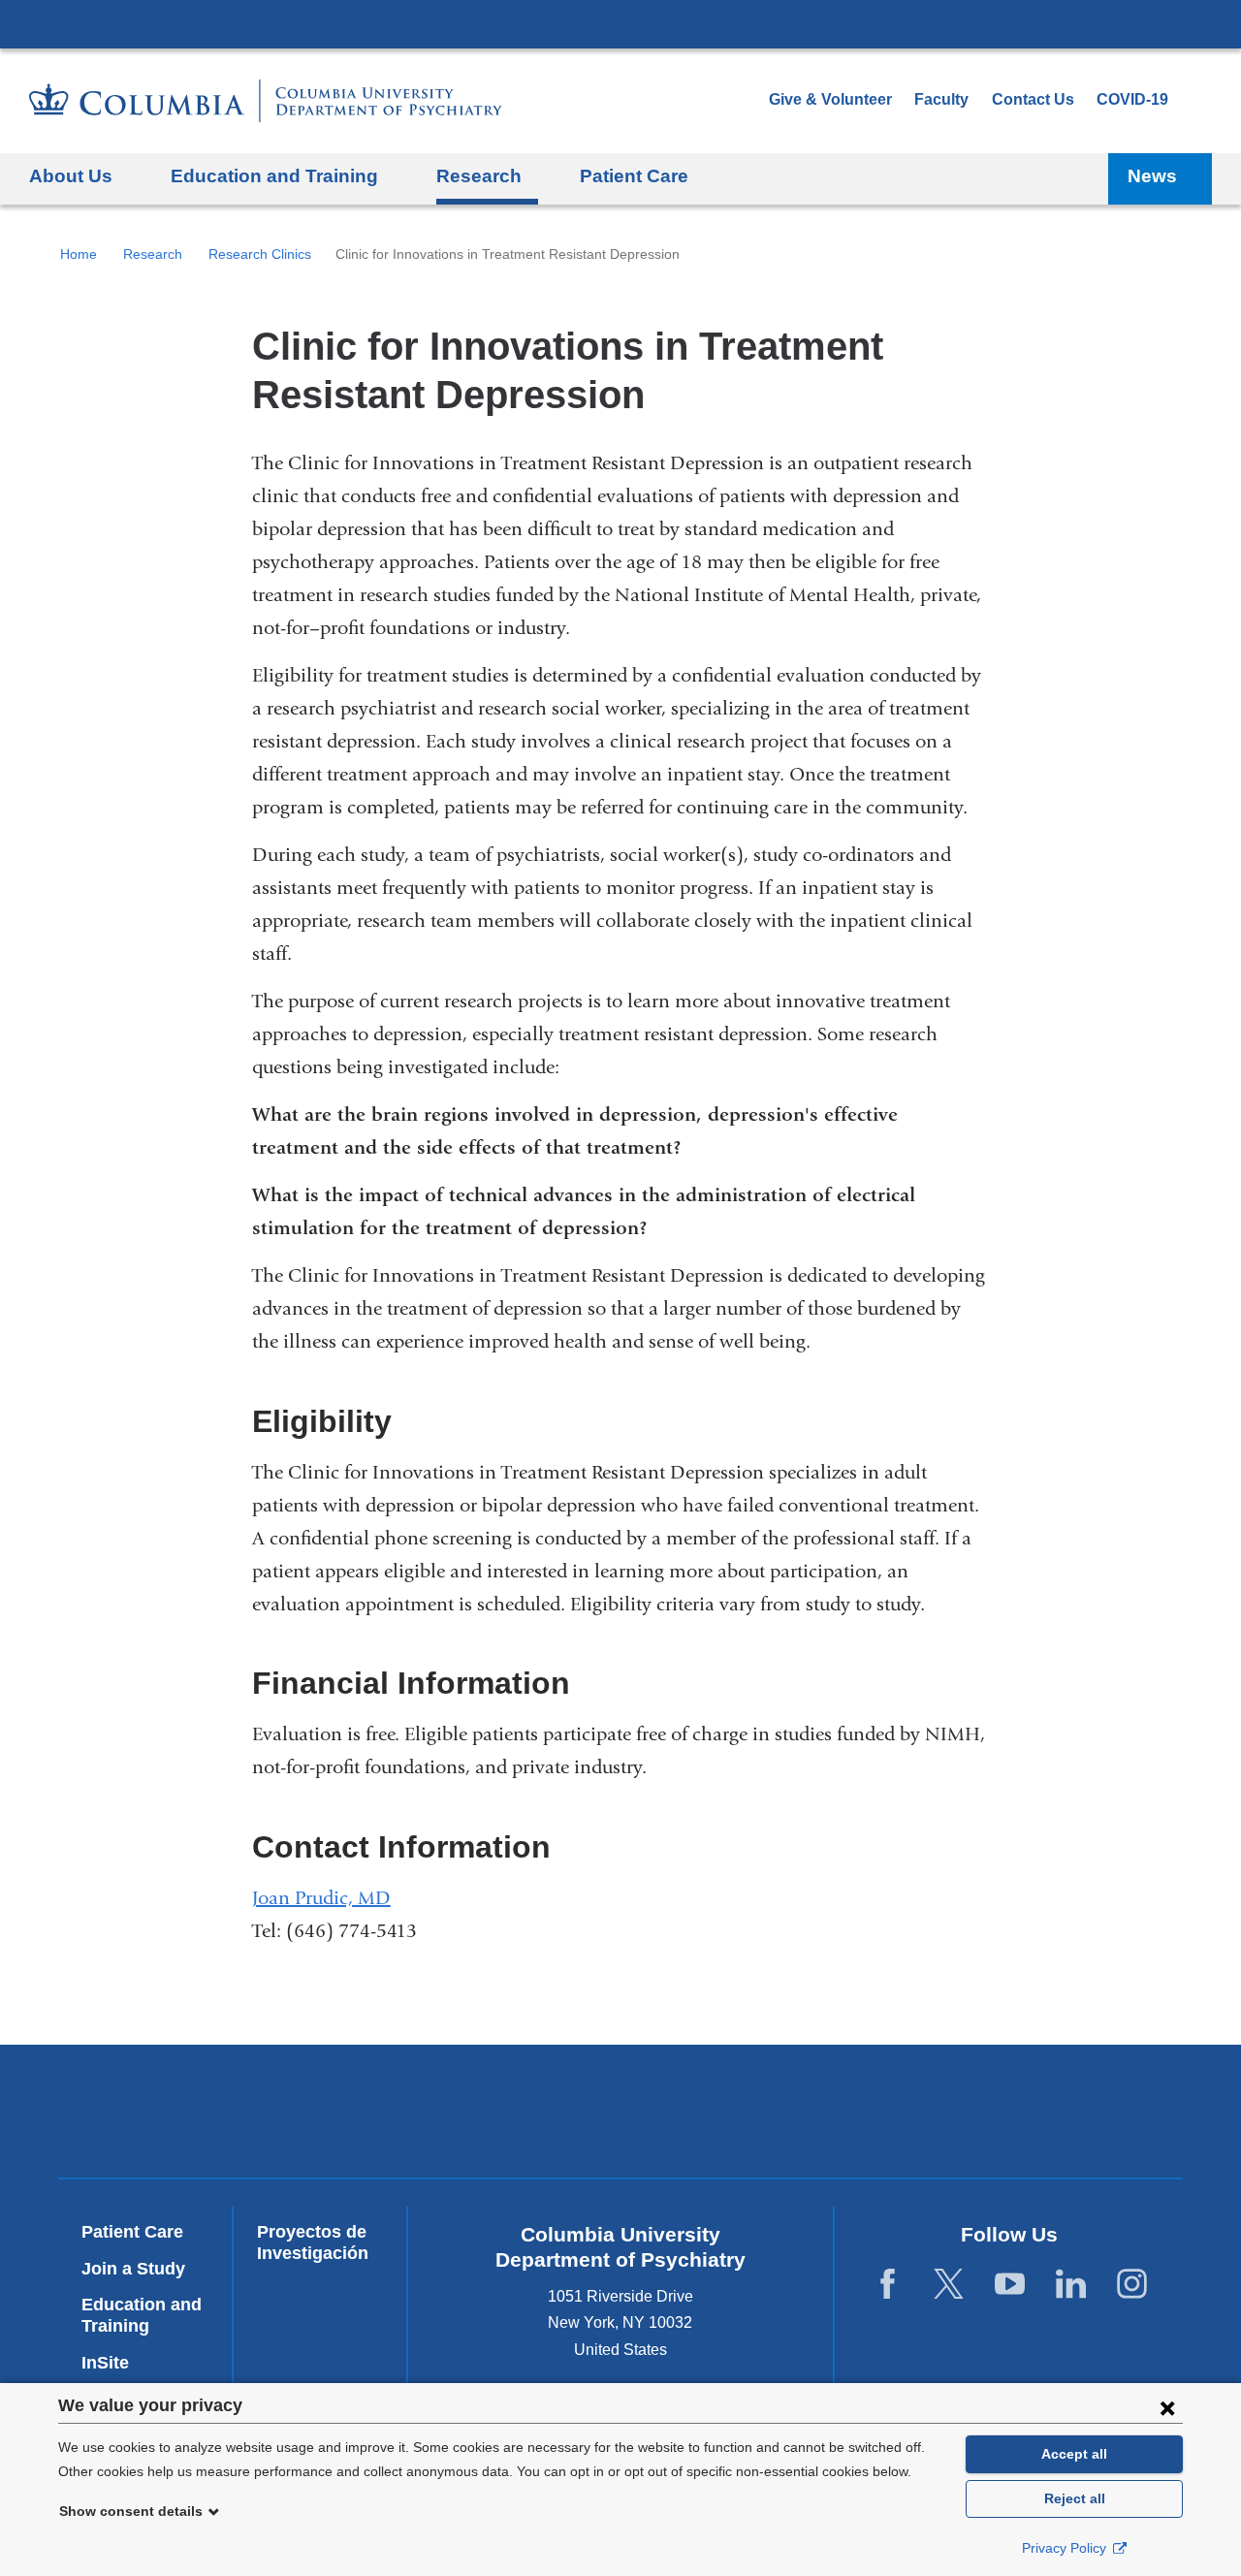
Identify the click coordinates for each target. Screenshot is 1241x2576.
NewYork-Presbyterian (481, 2115)
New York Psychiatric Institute (761, 2115)
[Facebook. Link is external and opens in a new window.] (888, 2284)
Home (79, 254)
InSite (105, 2363)
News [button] (1152, 176)
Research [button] (479, 176)
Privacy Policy (1066, 2548)
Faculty (941, 99)
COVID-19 (1132, 99)
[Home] (266, 101)
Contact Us (1033, 99)
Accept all (1074, 2454)
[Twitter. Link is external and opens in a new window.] (949, 2284)
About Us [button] (71, 176)
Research (153, 254)
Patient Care (634, 176)
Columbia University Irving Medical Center (620, 23)
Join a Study (133, 2269)
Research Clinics (260, 254)
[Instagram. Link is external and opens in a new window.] (1132, 2284)
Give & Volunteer (830, 99)
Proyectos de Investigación (313, 2242)
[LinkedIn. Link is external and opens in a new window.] (1071, 2284)
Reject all (1075, 2498)
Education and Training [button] (274, 176)
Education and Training (142, 2315)
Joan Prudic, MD (321, 1898)
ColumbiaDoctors (1040, 2111)
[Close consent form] (1167, 2407)
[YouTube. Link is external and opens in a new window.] (1010, 2284)
